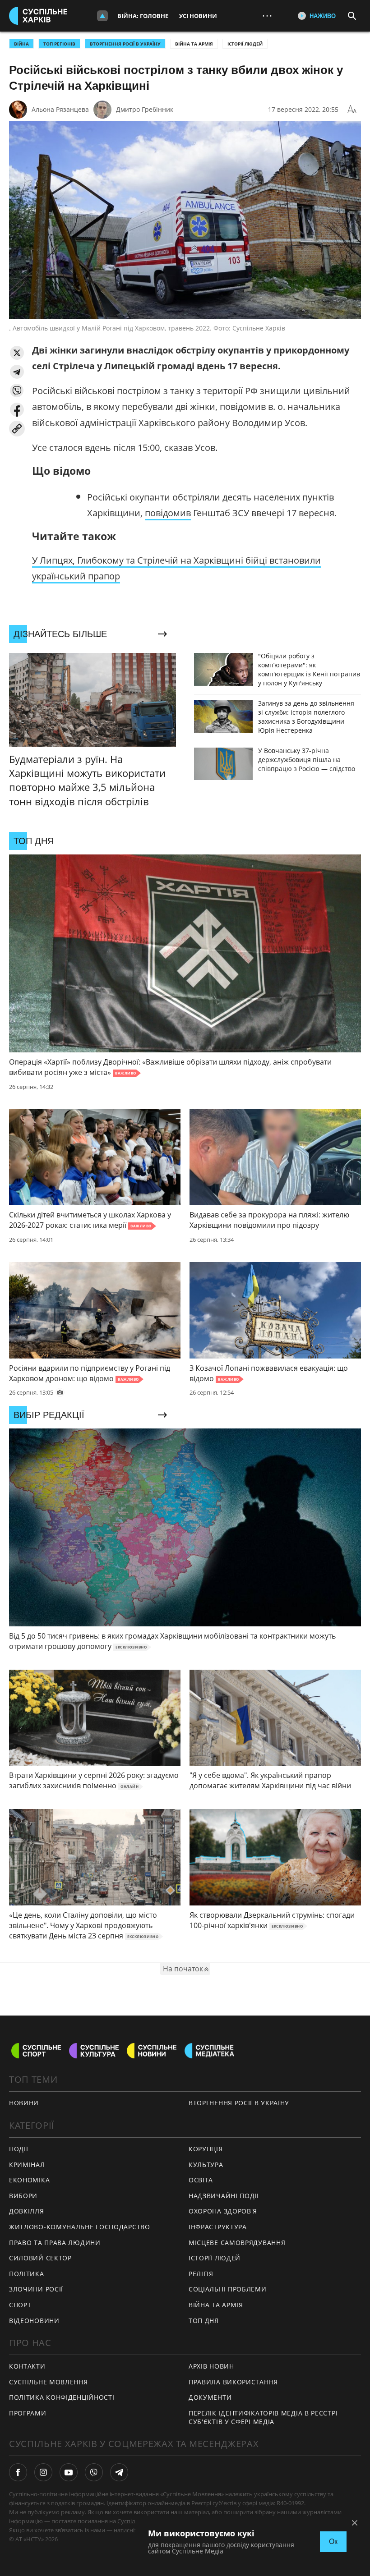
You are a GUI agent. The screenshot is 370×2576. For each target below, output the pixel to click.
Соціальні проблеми (228, 2289)
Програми (28, 2413)
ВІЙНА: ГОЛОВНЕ (143, 16)
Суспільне (131, 2521)
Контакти (27, 2366)
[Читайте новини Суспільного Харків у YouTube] (69, 2472)
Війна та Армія (194, 44)
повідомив (168, 513)
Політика (27, 2274)
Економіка (29, 2180)
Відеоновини (34, 2321)
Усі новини (198, 16)
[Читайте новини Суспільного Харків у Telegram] (119, 2472)
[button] (17, 353)
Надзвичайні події (224, 2196)
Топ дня (204, 2321)
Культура (206, 2165)
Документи (210, 2397)
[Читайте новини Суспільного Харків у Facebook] (18, 2472)
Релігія (201, 2274)
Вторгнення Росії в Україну (125, 44)
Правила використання (233, 2382)
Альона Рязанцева (60, 109)
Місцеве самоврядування (237, 2243)
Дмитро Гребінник (145, 109)
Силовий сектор (40, 2258)
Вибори (23, 2196)
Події (19, 2149)
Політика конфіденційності (62, 2397)
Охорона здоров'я (223, 2211)
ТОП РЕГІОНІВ (59, 44)
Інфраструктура (218, 2227)
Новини (24, 2103)
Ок (333, 2542)
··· (267, 16)
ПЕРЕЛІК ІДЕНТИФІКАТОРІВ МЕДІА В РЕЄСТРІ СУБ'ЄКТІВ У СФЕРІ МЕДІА (263, 2417)
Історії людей (245, 44)
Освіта (201, 2180)
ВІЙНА (21, 44)
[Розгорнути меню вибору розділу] (102, 16)
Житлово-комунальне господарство (80, 2227)
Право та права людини (55, 2243)
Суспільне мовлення (49, 2382)
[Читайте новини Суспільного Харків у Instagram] (43, 2472)
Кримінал (27, 2165)
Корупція (206, 2149)
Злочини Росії (36, 2289)
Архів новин (211, 2366)
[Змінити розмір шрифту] (352, 110)
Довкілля (27, 2211)
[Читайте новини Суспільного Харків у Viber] (94, 2472)
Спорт (20, 2305)
